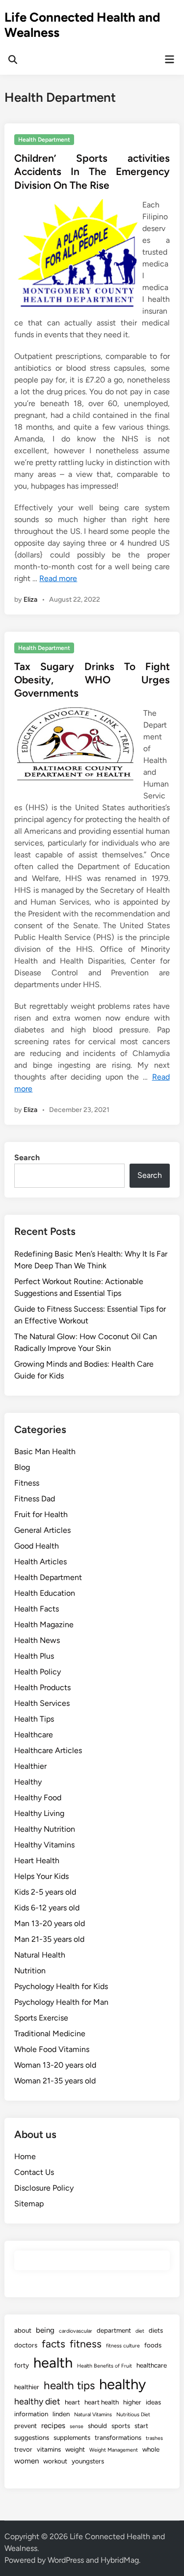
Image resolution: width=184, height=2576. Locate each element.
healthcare (152, 2365)
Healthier (30, 1766)
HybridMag (120, 2560)
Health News (37, 1640)
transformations (118, 2437)
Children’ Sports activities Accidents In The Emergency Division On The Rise (92, 172)
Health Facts (37, 1609)
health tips (69, 2386)
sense (77, 2426)
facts (53, 2344)
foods (153, 2345)
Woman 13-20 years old (55, 2065)
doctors (26, 2345)
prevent (26, 2426)
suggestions (32, 2437)
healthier (27, 2387)
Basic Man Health (45, 1451)
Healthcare (34, 1735)
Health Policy (38, 1672)
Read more (58, 578)
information (31, 2414)
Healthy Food (38, 1798)
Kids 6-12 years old (47, 1908)
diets (156, 2330)
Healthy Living (39, 1813)
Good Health (37, 1546)
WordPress (66, 2560)
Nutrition (30, 1971)
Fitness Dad (35, 1499)
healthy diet (37, 2401)
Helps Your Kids (41, 1876)
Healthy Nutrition (45, 1829)
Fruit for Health (41, 1514)
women (26, 2461)
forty (22, 2365)
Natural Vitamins (93, 2415)
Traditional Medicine (50, 2034)
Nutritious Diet (133, 2415)
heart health (102, 2402)
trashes (154, 2438)
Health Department (44, 140)
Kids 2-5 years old (45, 1892)
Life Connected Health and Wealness (82, 25)
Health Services (42, 1703)
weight (75, 2449)
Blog (22, 1467)
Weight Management (114, 2450)
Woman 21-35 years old (55, 2081)
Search (27, 1157)
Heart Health (37, 1860)
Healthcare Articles (48, 1750)
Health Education (45, 1593)
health (53, 2362)
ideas (153, 2402)
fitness (86, 2344)
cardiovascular (76, 2331)
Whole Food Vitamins (52, 2049)
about (23, 2330)
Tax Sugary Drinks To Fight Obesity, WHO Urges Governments (92, 680)
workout (55, 2461)
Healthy (28, 1782)
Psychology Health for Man (61, 2002)
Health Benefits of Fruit (105, 2366)
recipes (53, 2426)
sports (121, 2426)
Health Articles (40, 1562)
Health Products (42, 1687)
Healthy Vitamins (44, 1845)
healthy (122, 2384)
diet (140, 2331)
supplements (72, 2437)
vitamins (49, 2449)
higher (132, 2402)
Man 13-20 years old (50, 1923)
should (97, 2426)
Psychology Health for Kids (61, 1986)
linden (61, 2414)
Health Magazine (44, 1625)
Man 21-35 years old (49, 1939)
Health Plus (34, 1656)
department (114, 2330)
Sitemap (29, 2204)
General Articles (42, 1530)
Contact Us (34, 2172)
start (141, 2426)
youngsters (88, 2461)
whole (151, 2449)
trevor (23, 2449)
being (45, 2330)
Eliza (30, 600)
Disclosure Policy (44, 2188)
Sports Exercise (41, 2018)
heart (72, 2402)
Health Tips (34, 1719)
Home (25, 2156)
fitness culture (123, 2346)
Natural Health (40, 1955)
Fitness (27, 1483)
